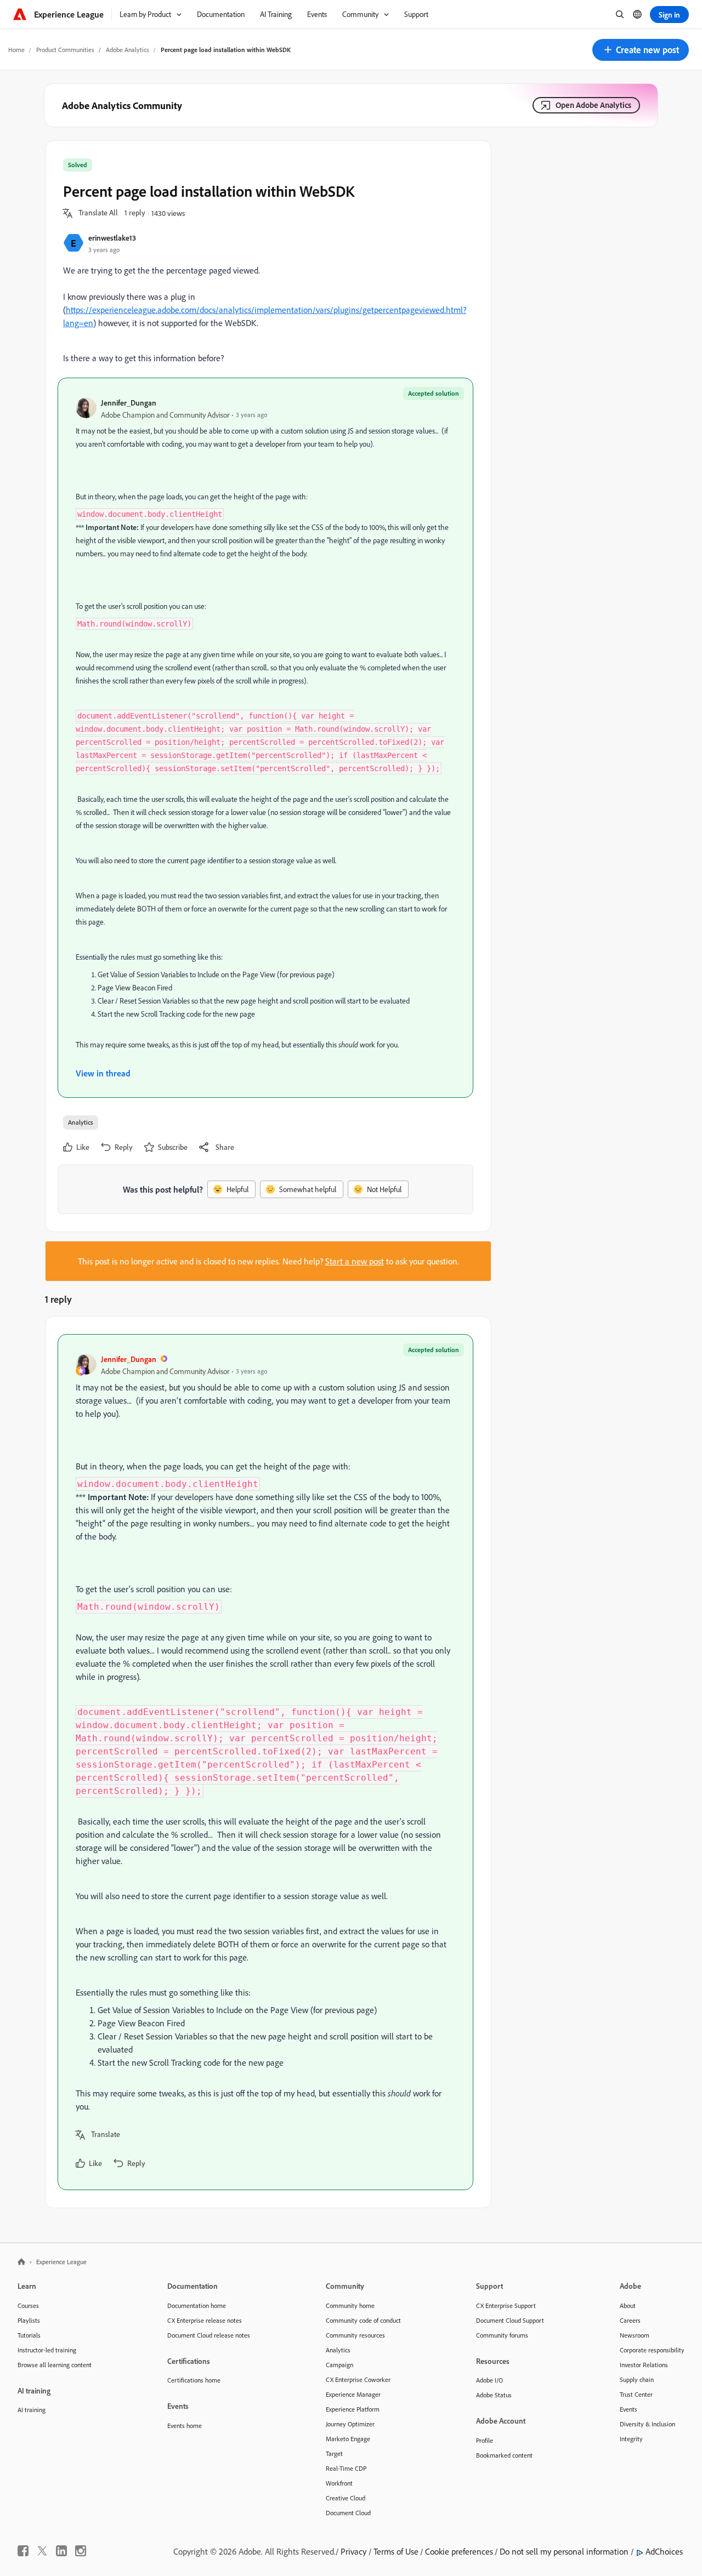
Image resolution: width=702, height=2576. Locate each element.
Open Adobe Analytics (593, 105)
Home (16, 50)
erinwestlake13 (112, 238)
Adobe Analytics (128, 50)
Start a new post (355, 1261)
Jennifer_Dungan (129, 403)
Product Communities (65, 50)
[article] (265, 1762)
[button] (641, 50)
